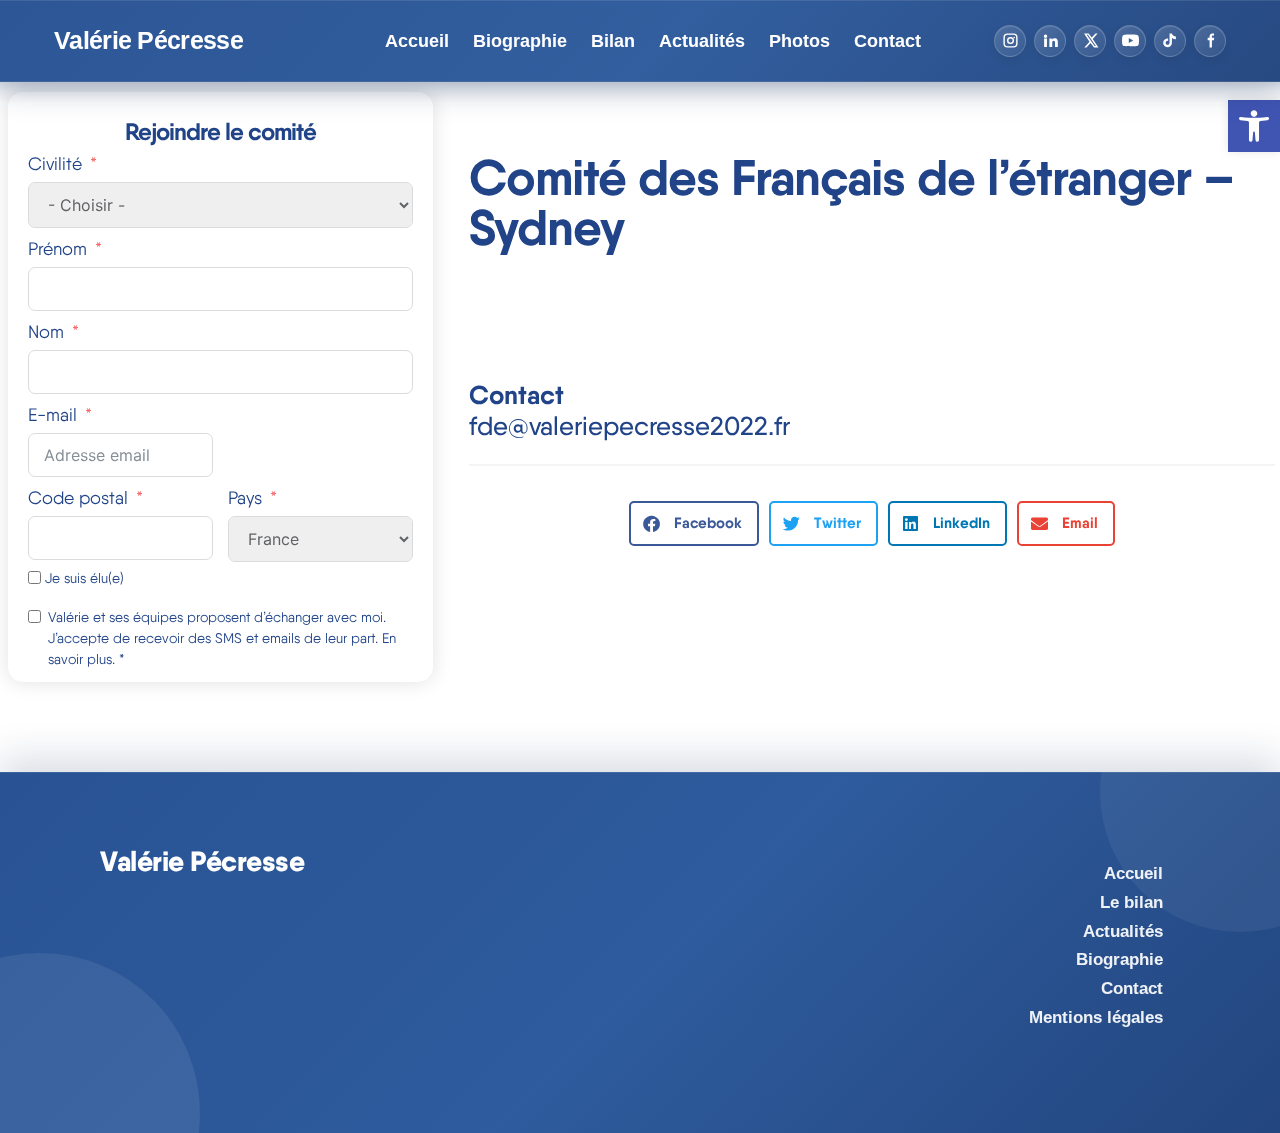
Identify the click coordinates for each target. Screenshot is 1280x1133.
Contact (887, 41)
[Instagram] (1010, 41)
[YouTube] (1130, 41)
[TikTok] (1170, 41)
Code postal (78, 497)
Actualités (702, 41)
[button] (694, 523)
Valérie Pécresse (148, 40)
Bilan (613, 41)
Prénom (57, 248)
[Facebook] (1210, 41)
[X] (1090, 41)
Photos (799, 41)
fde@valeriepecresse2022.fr (629, 425)
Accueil (417, 41)
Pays (245, 497)
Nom (46, 331)
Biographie (520, 41)
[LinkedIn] (1050, 41)
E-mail (52, 414)
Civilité (55, 163)
